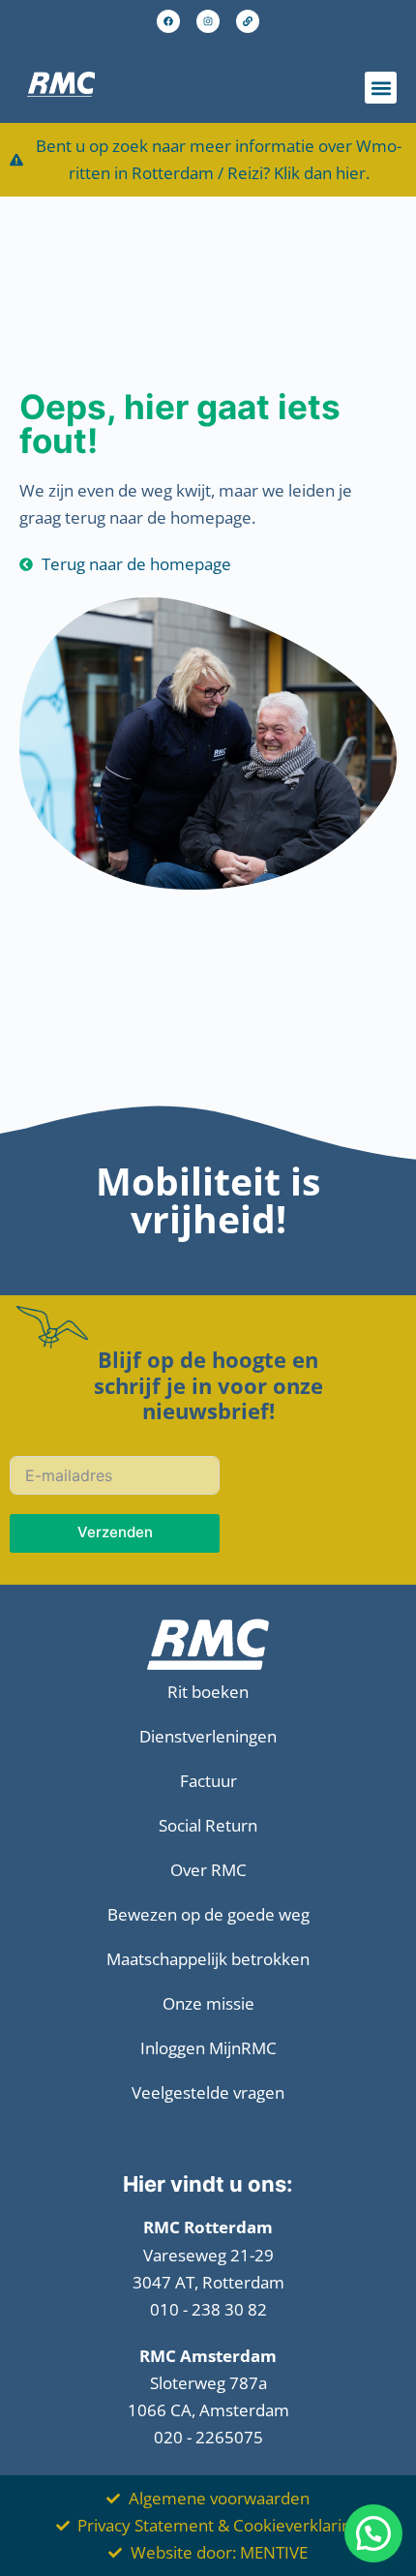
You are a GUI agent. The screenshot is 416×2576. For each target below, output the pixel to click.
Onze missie (208, 2003)
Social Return (208, 1825)
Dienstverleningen (208, 1736)
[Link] (248, 21)
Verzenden (115, 1532)
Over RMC (208, 1870)
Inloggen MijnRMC (208, 2048)
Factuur (208, 1781)
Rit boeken (208, 1692)
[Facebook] (168, 21)
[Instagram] (208, 21)
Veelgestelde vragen (208, 2092)
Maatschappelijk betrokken (208, 1959)
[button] (381, 88)
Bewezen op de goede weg (208, 1914)
